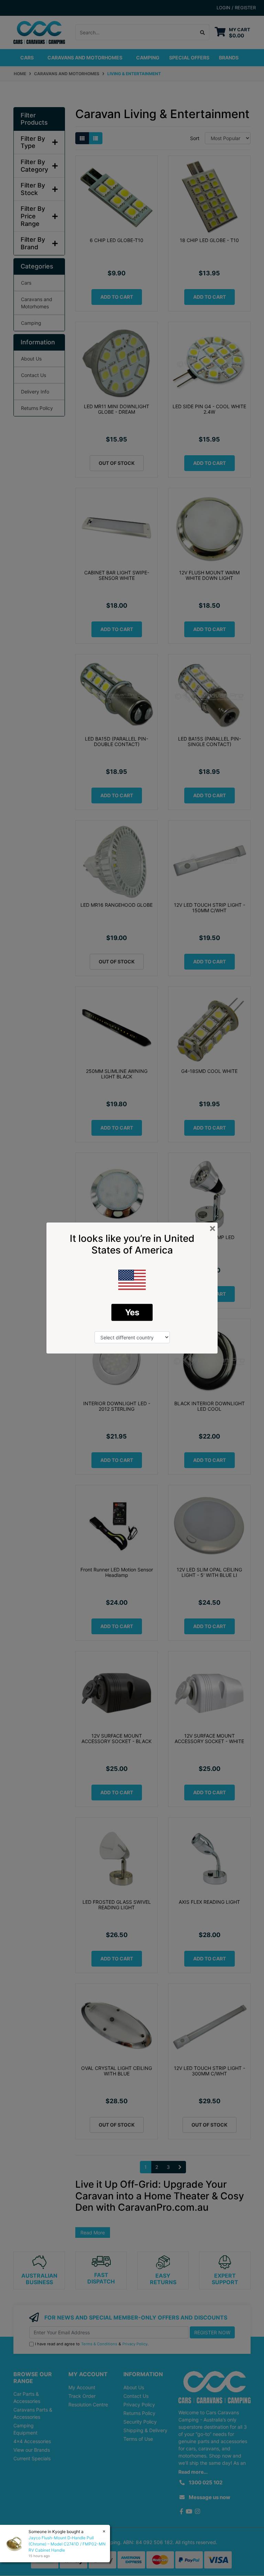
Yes (132, 1312)
